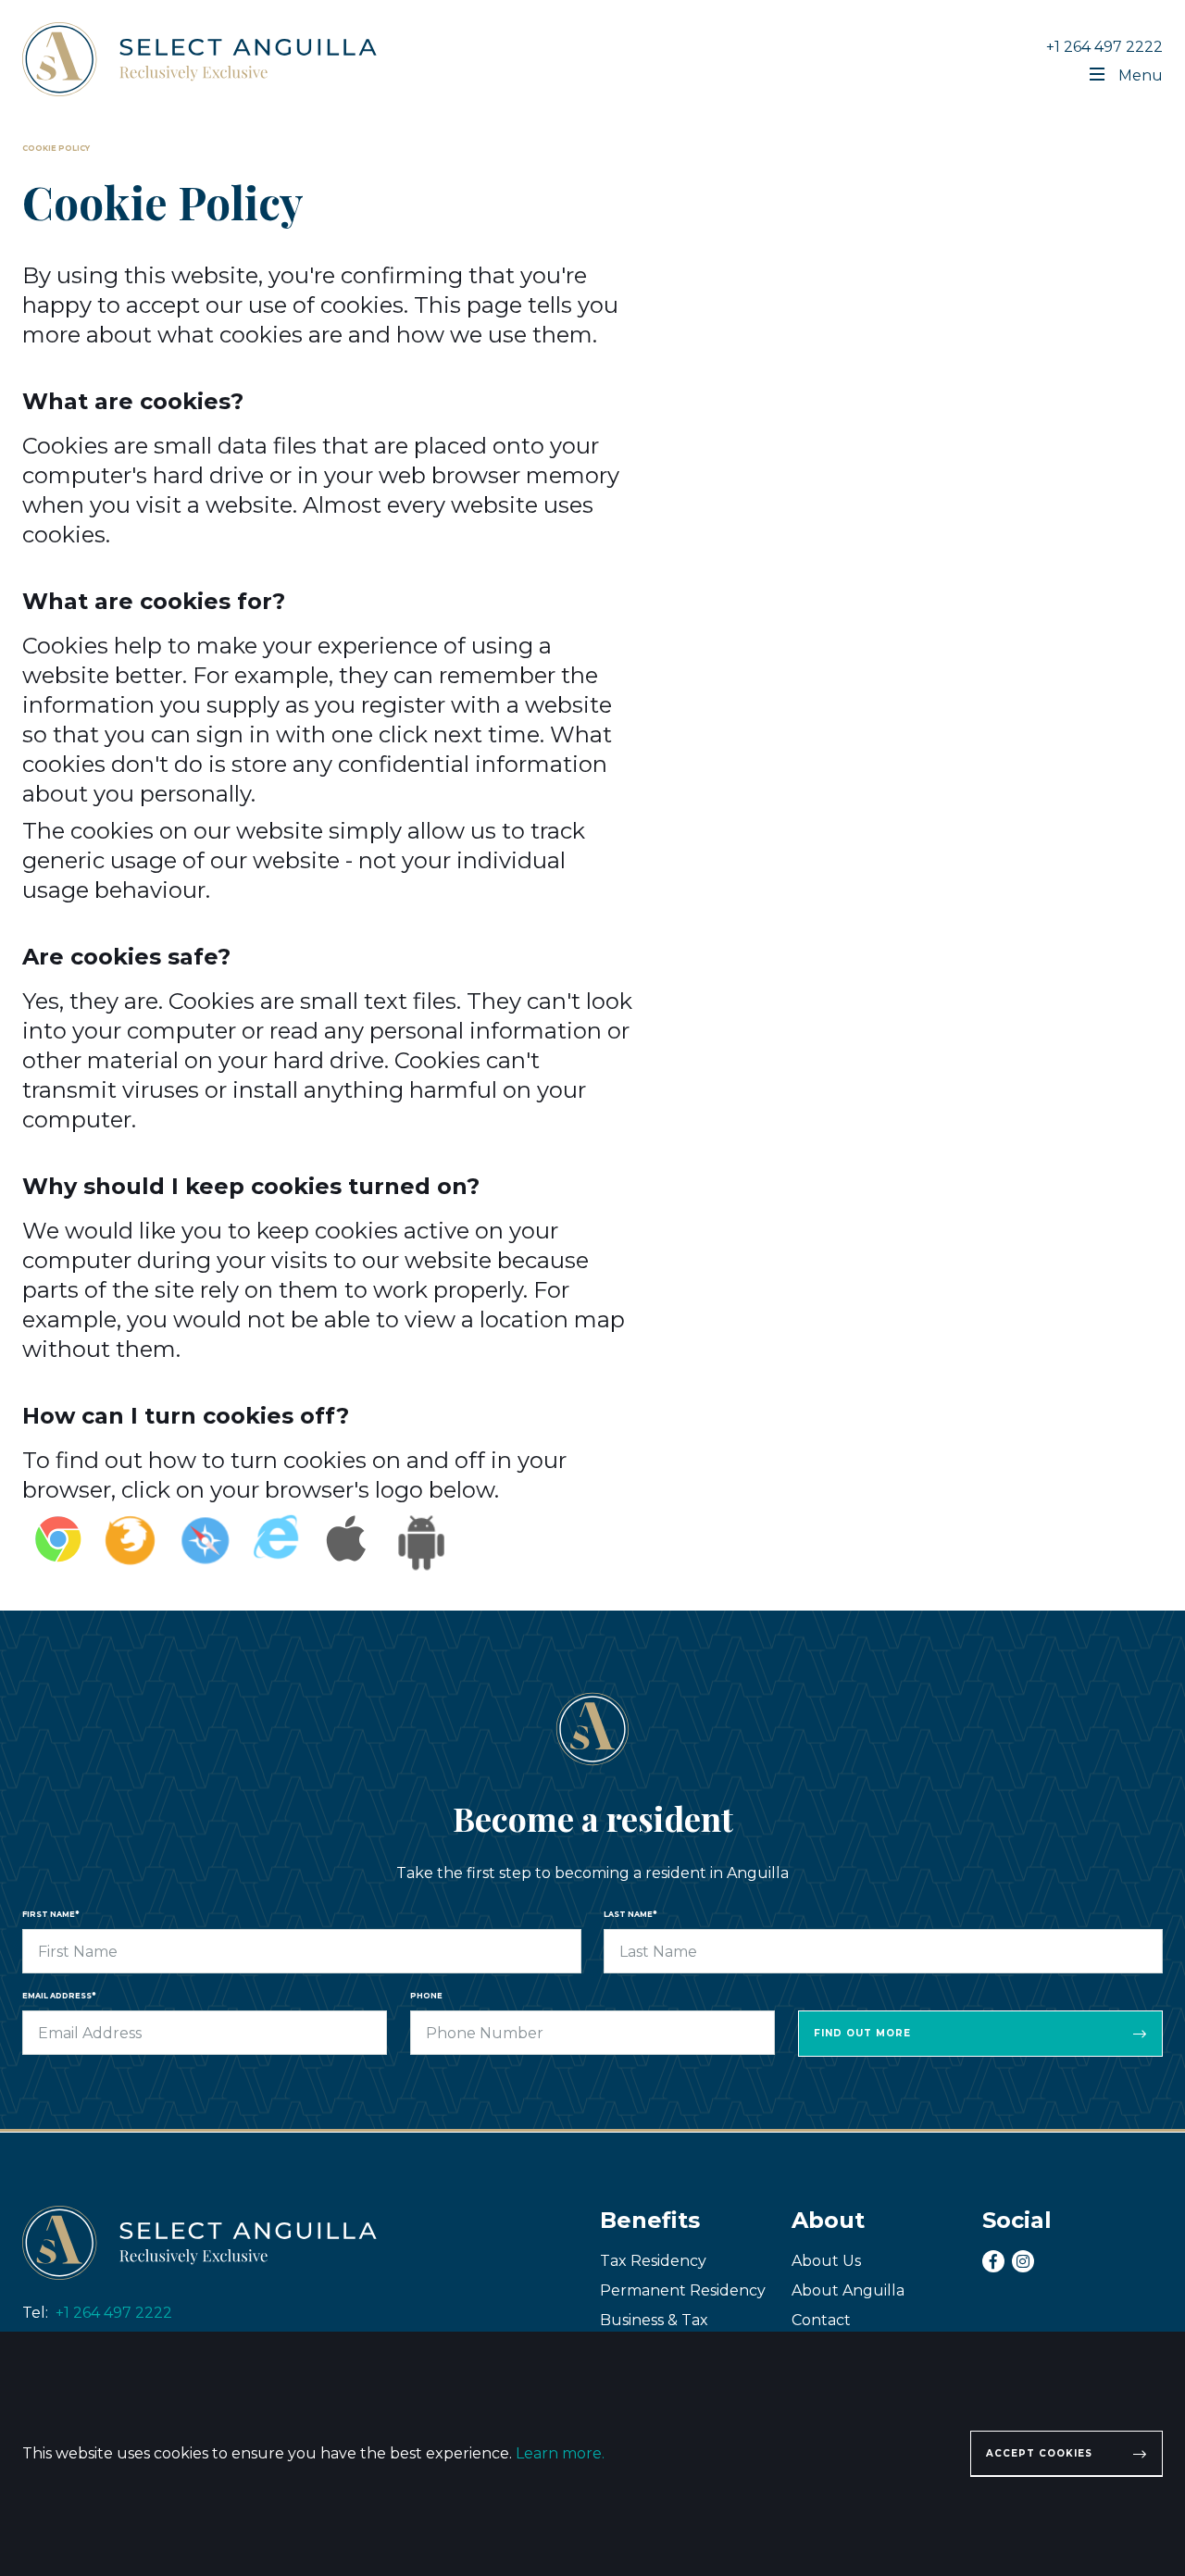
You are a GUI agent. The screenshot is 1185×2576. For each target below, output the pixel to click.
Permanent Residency (683, 2290)
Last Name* (630, 1914)
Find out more (862, 2033)
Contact (821, 2320)
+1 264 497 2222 (1104, 47)
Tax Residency (653, 2261)
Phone (426, 1996)
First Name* (50, 1914)
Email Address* (59, 1996)
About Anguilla (848, 2290)
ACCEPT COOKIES (1039, 2453)
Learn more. (560, 2453)
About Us (826, 2261)
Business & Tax (654, 2320)
